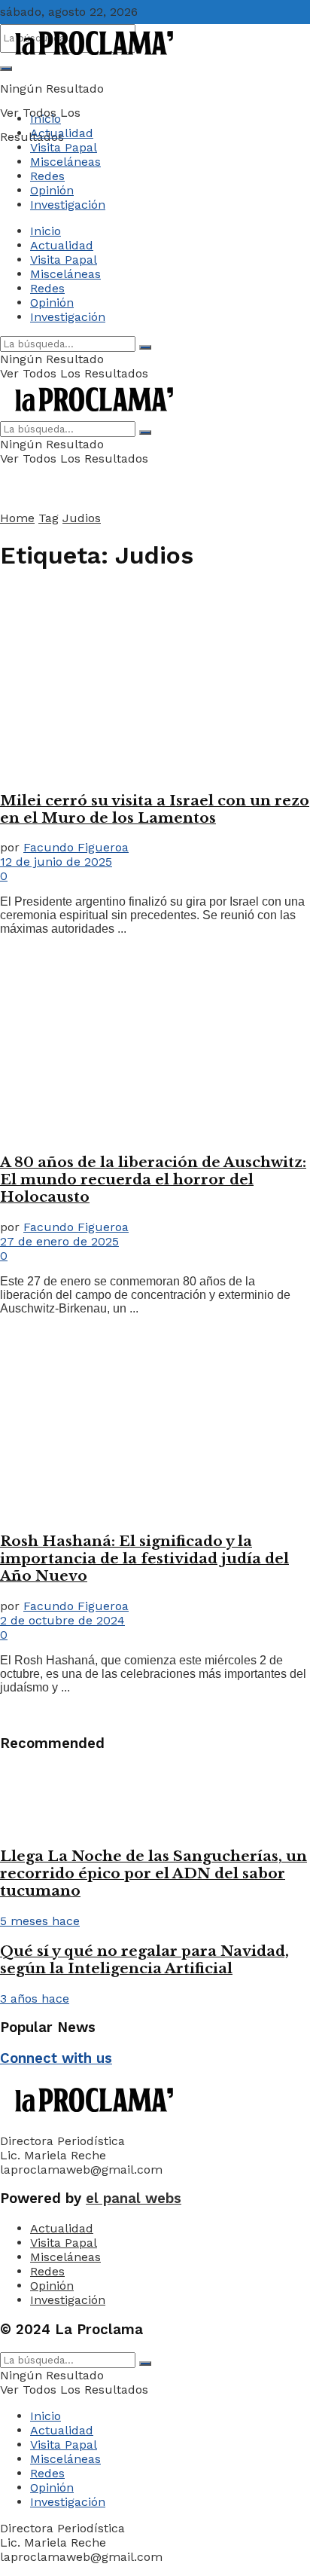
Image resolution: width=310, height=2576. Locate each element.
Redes (47, 176)
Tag (49, 518)
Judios (82, 518)
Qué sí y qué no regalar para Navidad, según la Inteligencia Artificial (144, 1960)
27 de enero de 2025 (59, 1241)
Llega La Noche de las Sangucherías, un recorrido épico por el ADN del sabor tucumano (153, 1873)
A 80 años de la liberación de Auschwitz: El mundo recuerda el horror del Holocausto (153, 1180)
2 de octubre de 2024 (62, 1620)
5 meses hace (40, 1921)
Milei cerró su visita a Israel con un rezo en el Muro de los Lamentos (155, 809)
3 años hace (35, 1998)
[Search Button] (6, 69)
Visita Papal (64, 147)
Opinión (52, 190)
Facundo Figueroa (76, 847)
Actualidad (62, 133)
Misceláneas (65, 162)
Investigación (68, 205)
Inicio (46, 119)
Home (17, 518)
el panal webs (134, 2199)
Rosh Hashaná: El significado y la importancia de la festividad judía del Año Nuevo (144, 1558)
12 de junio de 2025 (56, 862)
